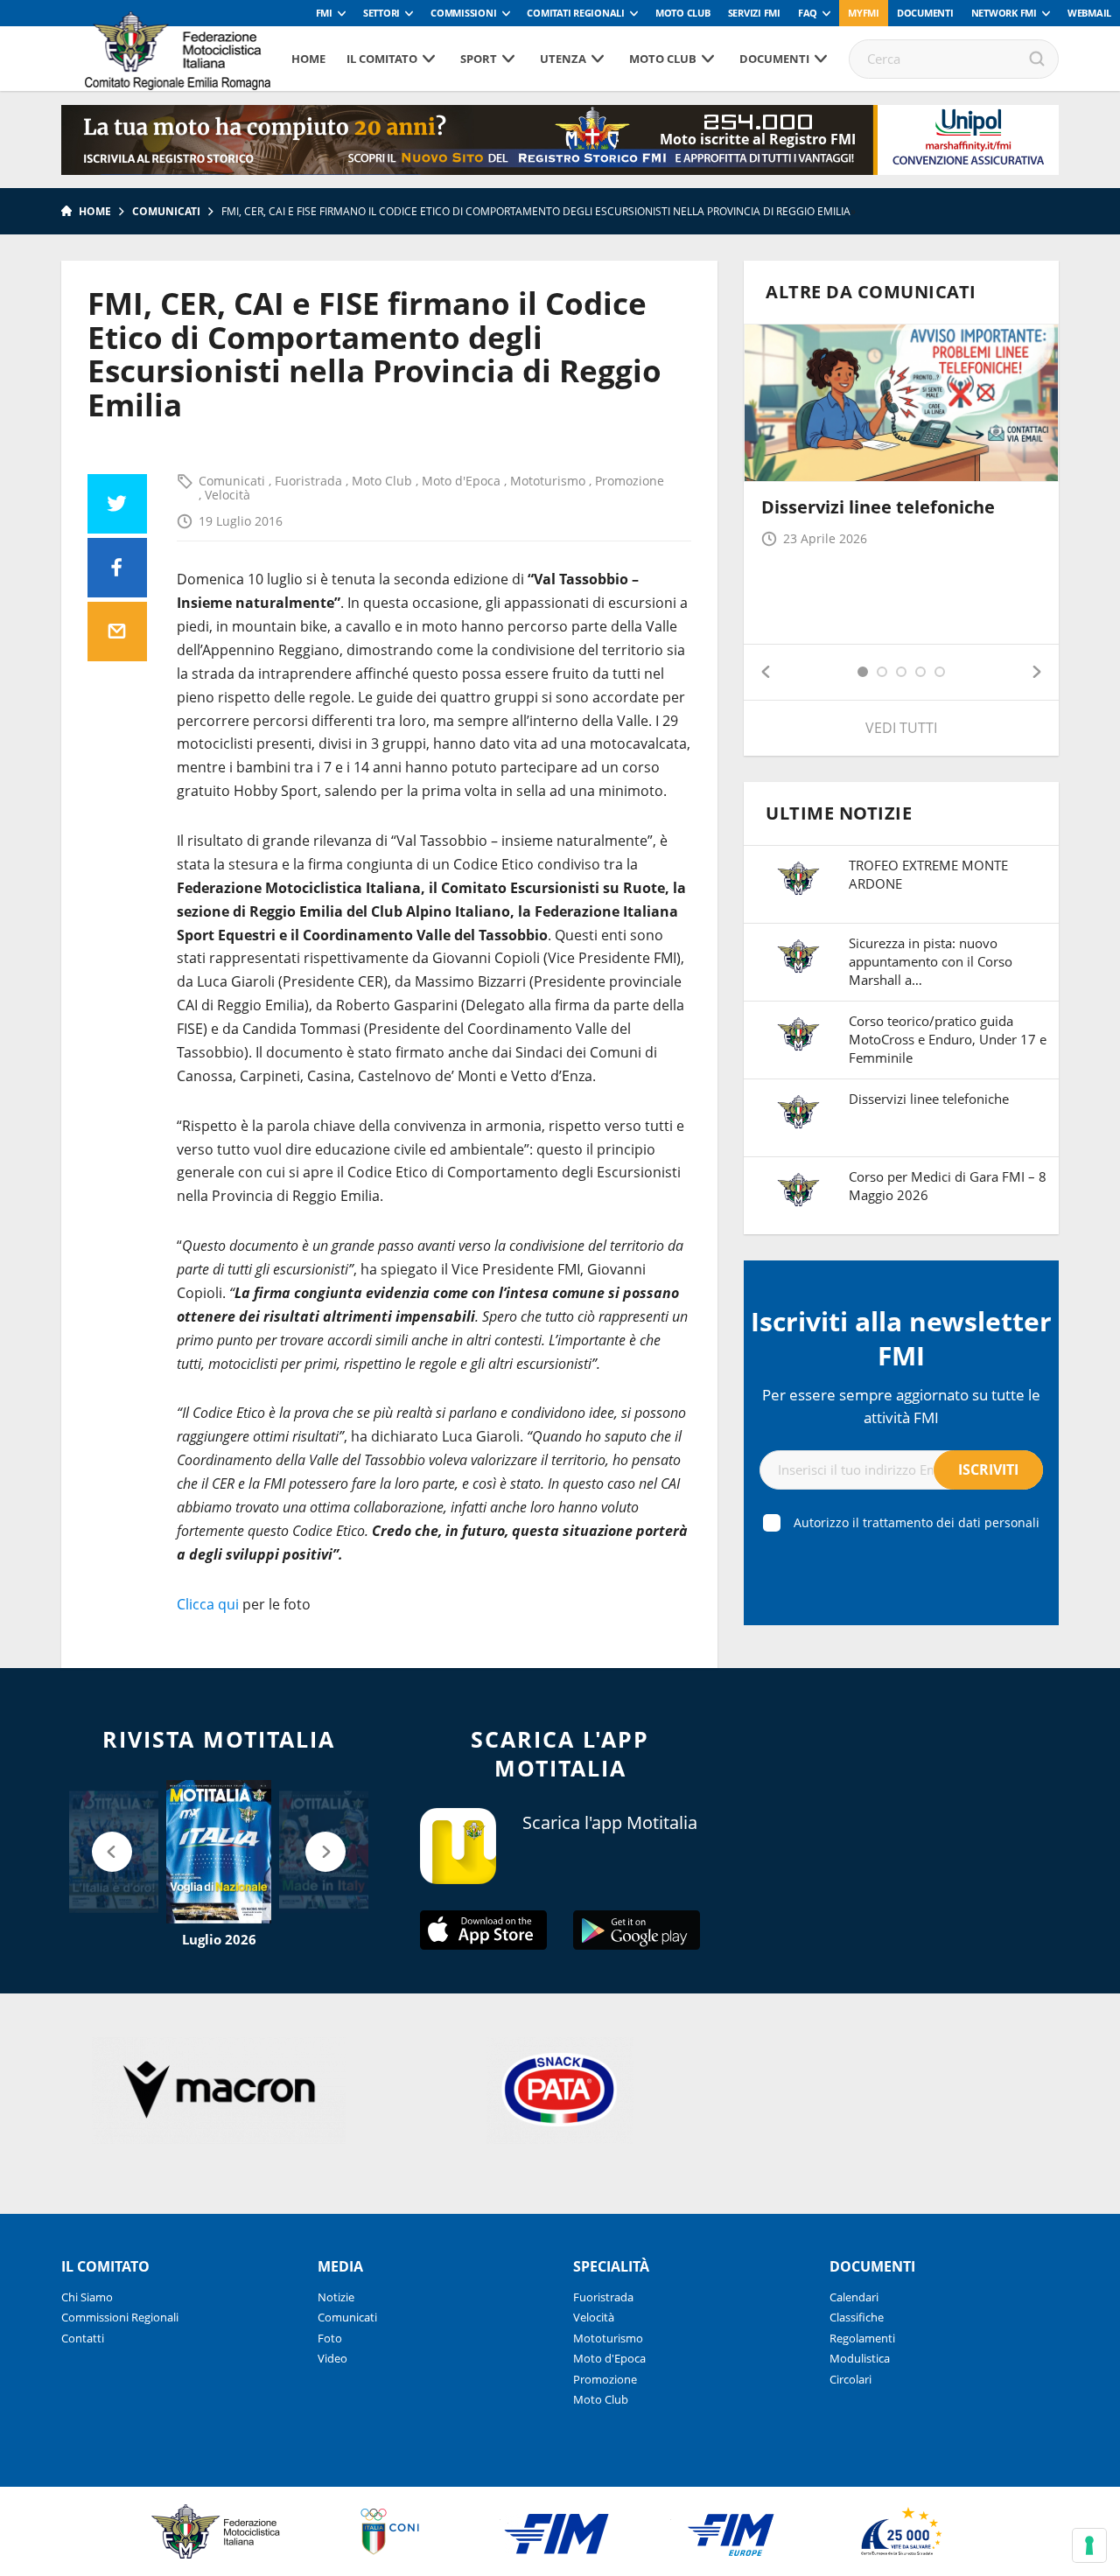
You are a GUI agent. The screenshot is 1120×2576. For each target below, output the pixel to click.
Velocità (227, 495)
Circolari (850, 2379)
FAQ (808, 13)
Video (332, 2358)
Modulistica (860, 2358)
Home (308, 59)
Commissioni (463, 13)
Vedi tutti (901, 728)
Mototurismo (549, 481)
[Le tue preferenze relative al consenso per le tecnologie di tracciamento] (1089, 2545)
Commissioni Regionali (120, 2317)
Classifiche (857, 2317)
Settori (381, 13)
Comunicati (166, 211)
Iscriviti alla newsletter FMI (901, 1338)
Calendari (854, 2297)
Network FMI (1004, 13)
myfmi (864, 13)
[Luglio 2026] (219, 1852)
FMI (324, 13)
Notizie (336, 2297)
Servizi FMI (754, 13)
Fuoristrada (310, 481)
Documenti (925, 13)
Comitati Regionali (576, 13)
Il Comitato (382, 59)
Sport (479, 59)
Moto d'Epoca (463, 481)
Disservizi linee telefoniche (878, 507)
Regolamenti (862, 2338)
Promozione (630, 481)
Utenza (563, 59)
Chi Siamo (87, 2297)
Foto (330, 2338)
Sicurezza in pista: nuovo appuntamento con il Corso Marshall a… (931, 961)
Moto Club (683, 13)
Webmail (1089, 13)
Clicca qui (208, 1604)
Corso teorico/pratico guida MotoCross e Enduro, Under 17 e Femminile (948, 1039)
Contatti (83, 2338)
